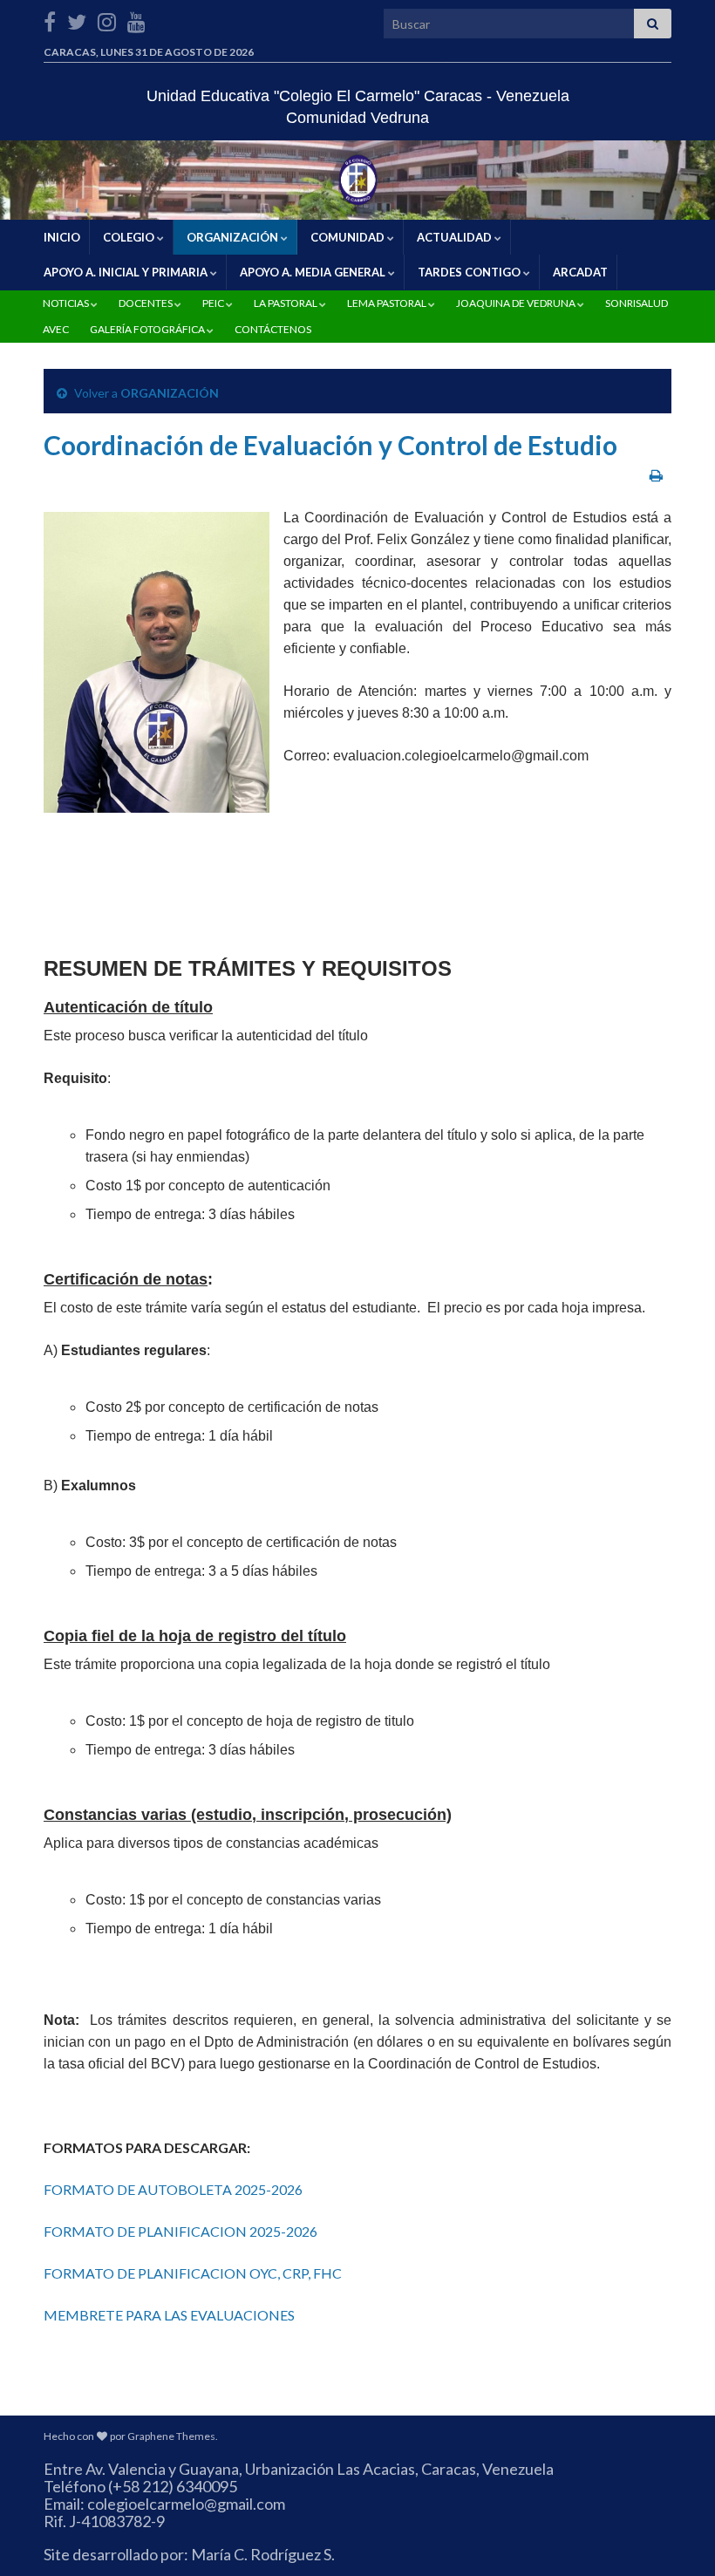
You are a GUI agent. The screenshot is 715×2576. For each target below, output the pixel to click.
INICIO (61, 237)
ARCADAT (579, 272)
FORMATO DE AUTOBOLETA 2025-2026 (173, 2189)
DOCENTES (146, 303)
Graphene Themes (171, 2436)
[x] (77, 19)
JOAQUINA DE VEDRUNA (516, 303)
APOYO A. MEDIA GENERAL (313, 272)
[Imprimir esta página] (656, 475)
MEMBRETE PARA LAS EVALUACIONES (169, 2315)
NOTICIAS (66, 303)
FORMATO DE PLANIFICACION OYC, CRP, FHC (193, 2273)
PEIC (213, 303)
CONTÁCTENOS (272, 329)
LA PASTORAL (286, 303)
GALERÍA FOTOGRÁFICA (147, 329)
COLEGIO (129, 237)
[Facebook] (50, 19)
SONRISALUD (636, 303)
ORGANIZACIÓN (232, 237)
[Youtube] (136, 19)
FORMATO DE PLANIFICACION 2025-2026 (180, 2231)
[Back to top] (676, 2537)
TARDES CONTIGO (469, 272)
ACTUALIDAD (454, 237)
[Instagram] (107, 19)
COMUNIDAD (347, 237)
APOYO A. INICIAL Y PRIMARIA (126, 272)
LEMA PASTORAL (387, 303)
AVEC (55, 329)
